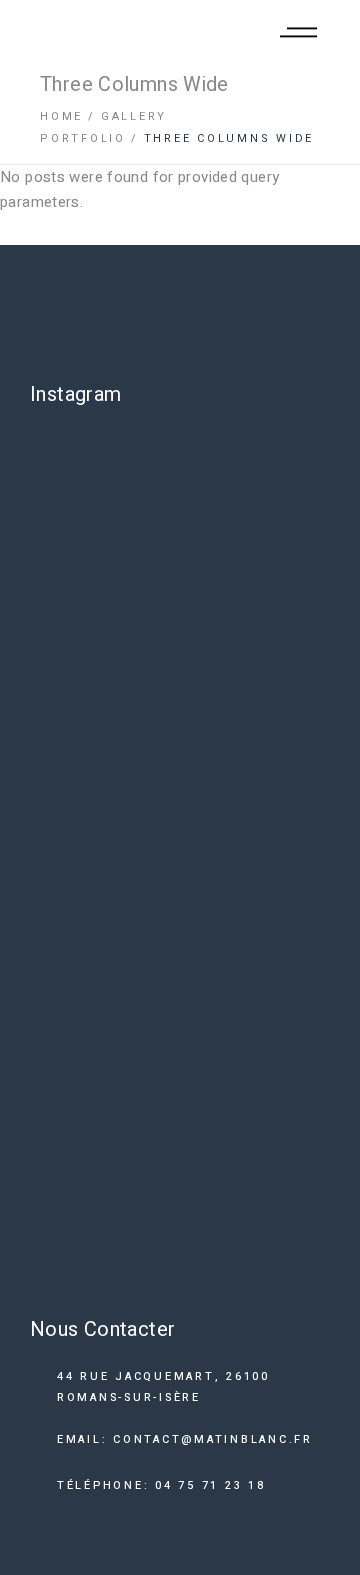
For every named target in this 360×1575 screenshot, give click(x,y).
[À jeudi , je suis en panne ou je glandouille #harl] (180, 697)
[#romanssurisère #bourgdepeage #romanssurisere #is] (180, 1257)
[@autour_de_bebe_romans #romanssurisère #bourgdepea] (180, 874)
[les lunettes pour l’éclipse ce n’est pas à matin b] (180, 483)
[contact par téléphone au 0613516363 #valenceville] (180, 589)
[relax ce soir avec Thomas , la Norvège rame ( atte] (180, 1005)
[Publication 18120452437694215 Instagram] (180, 792)
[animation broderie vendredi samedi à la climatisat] (180, 1151)
